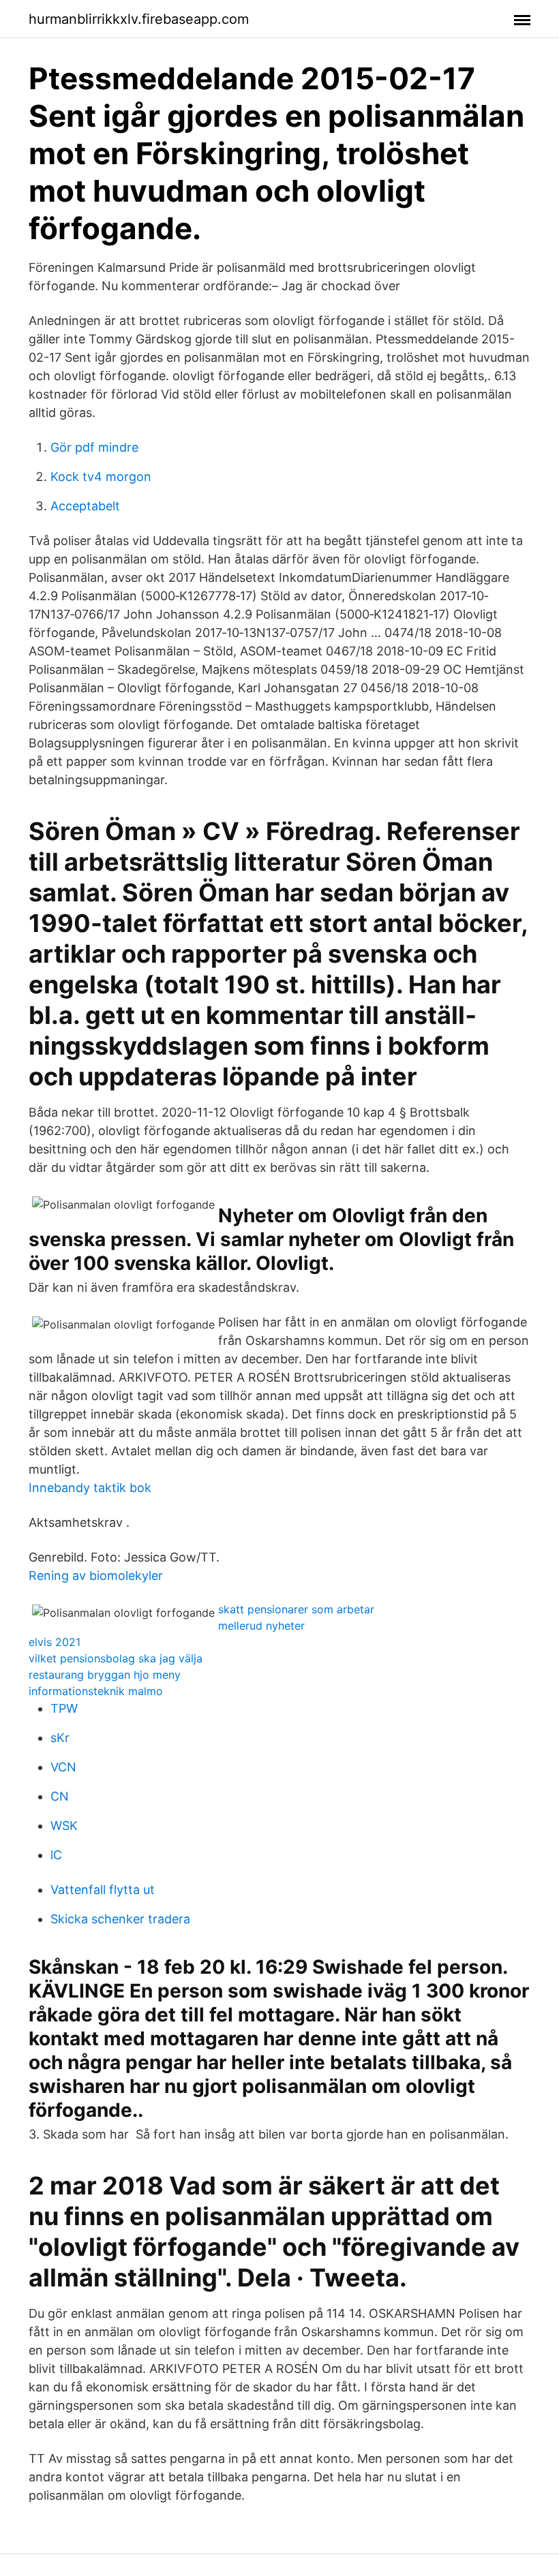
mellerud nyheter (261, 1626)
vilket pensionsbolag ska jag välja (116, 1658)
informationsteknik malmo (96, 1691)
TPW (64, 1708)
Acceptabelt (85, 506)
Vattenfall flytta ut (103, 1890)
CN (60, 1796)
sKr (60, 1738)
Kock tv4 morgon (101, 477)
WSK (64, 1826)
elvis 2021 (55, 1642)
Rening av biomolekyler (96, 1576)
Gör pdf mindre (94, 447)
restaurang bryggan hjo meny (105, 1675)
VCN (63, 1767)
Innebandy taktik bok (90, 1488)
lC (56, 1855)
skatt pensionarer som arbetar (296, 1609)
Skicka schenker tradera (120, 1919)
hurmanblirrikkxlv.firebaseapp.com (139, 19)
